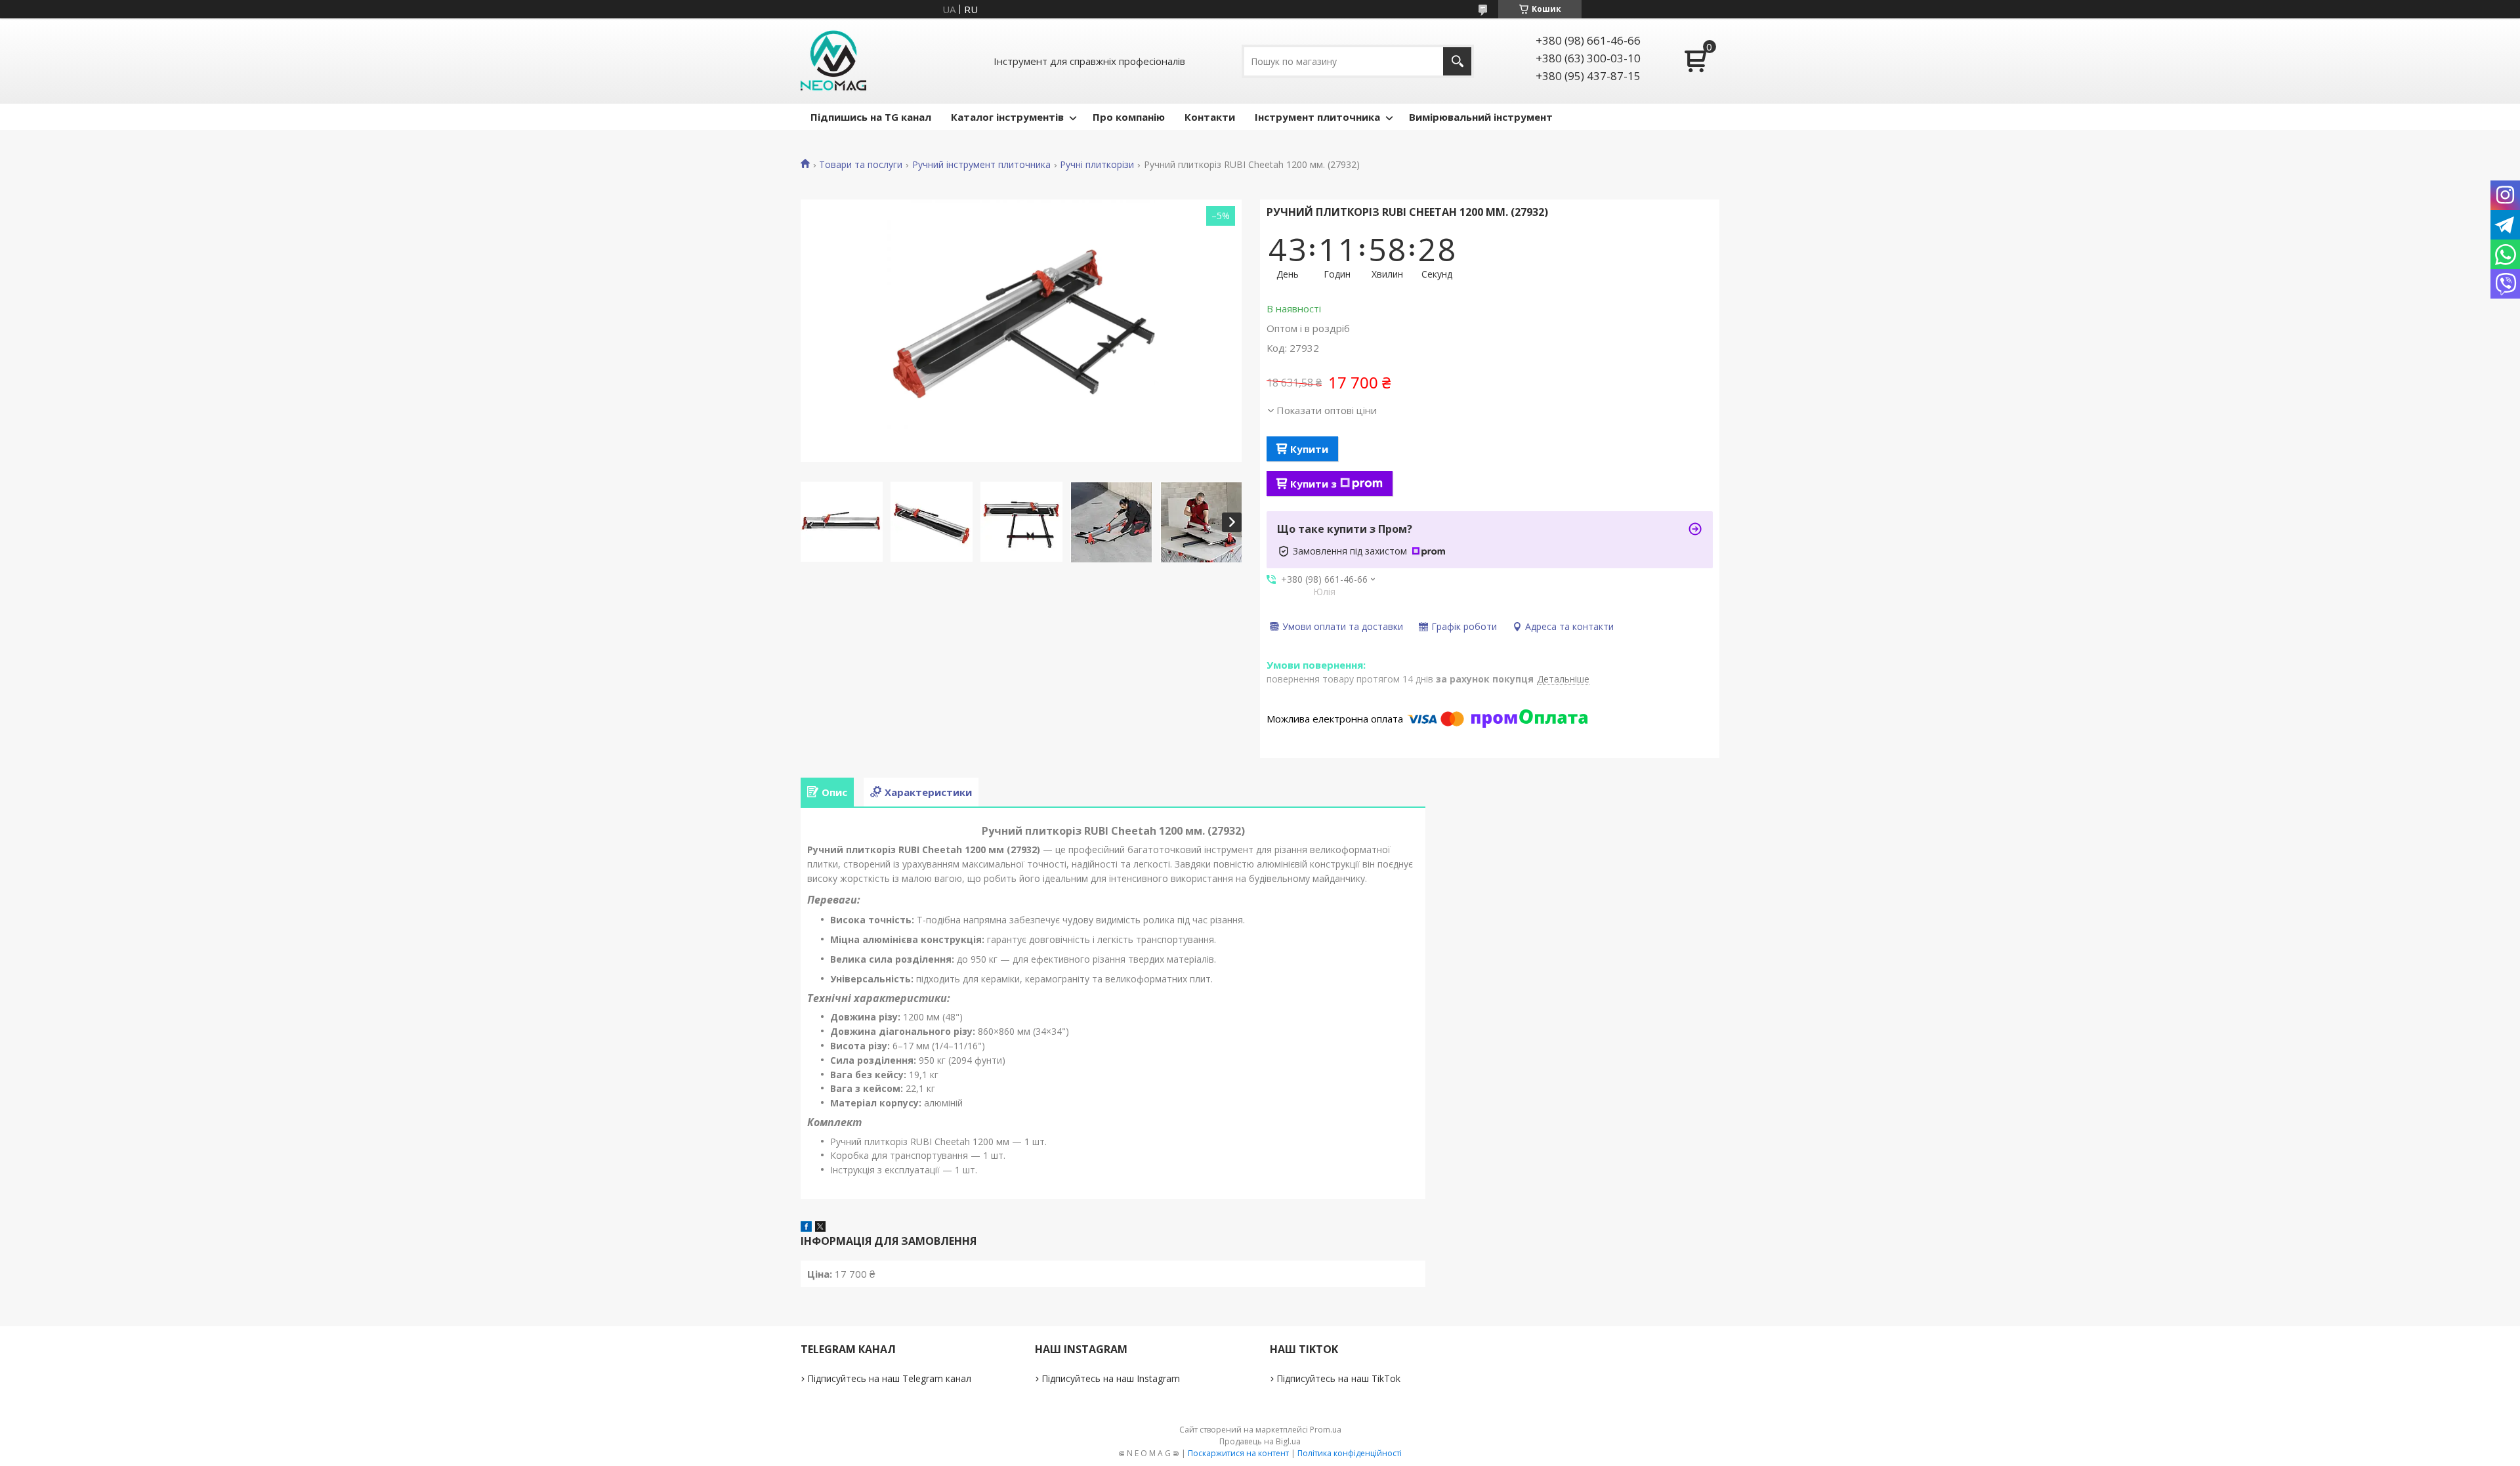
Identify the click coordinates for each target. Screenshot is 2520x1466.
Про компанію (1129, 117)
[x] (820, 1228)
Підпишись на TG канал (871, 117)
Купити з (1313, 484)
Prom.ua (1326, 1430)
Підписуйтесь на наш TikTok (1338, 1378)
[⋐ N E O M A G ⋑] (833, 61)
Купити (1309, 449)
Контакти (1210, 117)
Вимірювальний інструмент (1481, 117)
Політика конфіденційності (1350, 1453)
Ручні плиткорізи (1097, 165)
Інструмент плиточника (1317, 117)
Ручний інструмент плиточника (981, 165)
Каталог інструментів (1007, 117)
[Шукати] (1457, 61)
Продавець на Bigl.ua (1260, 1441)
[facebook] (806, 1228)
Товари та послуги (861, 165)
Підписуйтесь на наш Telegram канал (889, 1378)
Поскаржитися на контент (1238, 1453)
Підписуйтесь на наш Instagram (1111, 1378)
